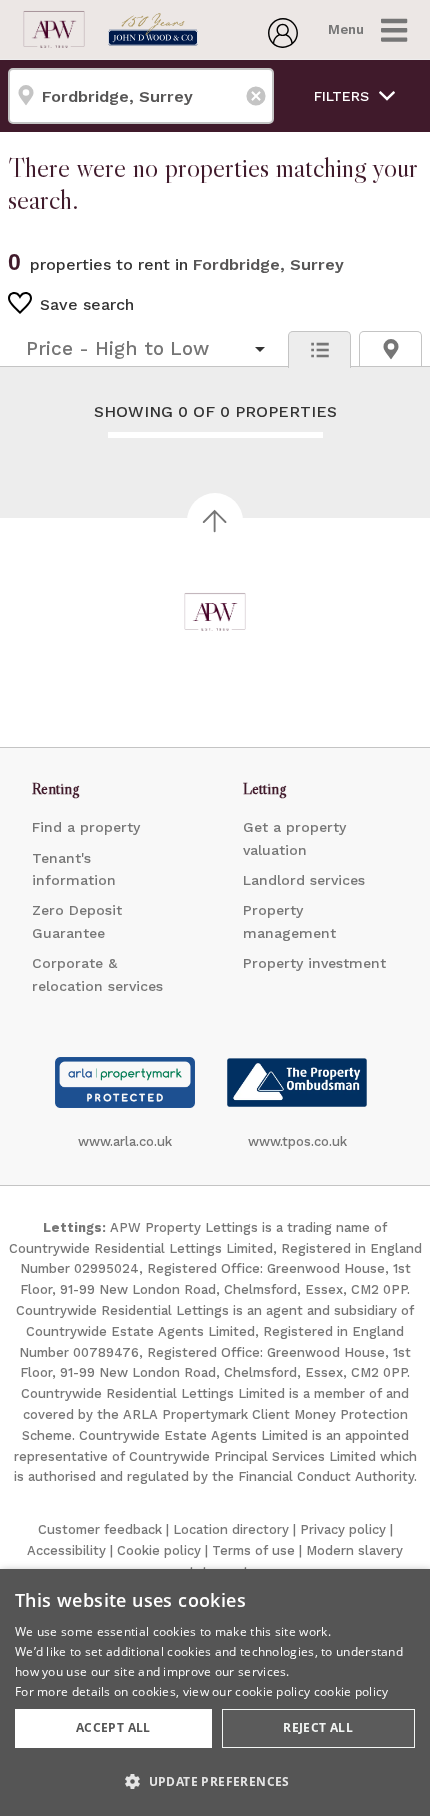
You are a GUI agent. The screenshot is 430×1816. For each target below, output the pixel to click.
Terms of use (253, 1550)
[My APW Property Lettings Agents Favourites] (283, 42)
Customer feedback (100, 1529)
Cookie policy (159, 1550)
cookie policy (351, 1691)
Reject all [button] (318, 1727)
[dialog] (215, 1692)
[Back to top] (215, 612)
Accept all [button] (113, 1727)
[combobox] (141, 96)
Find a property (86, 827)
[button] (215, 1781)
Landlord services (304, 880)
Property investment (314, 963)
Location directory (231, 1529)
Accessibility (66, 1550)
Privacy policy (343, 1529)
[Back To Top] (215, 521)
